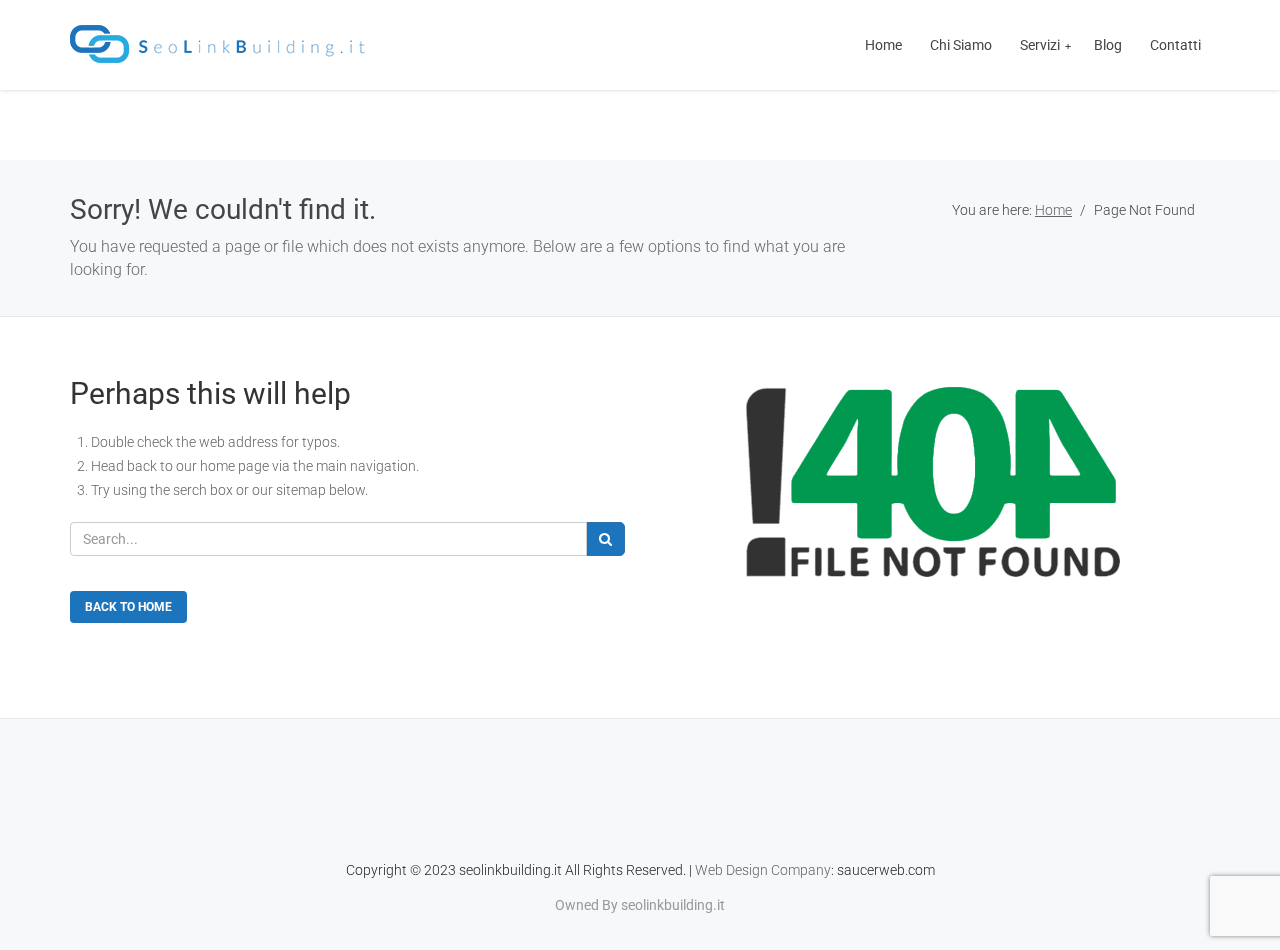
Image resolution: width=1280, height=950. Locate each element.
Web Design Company (763, 870)
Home (1053, 210)
